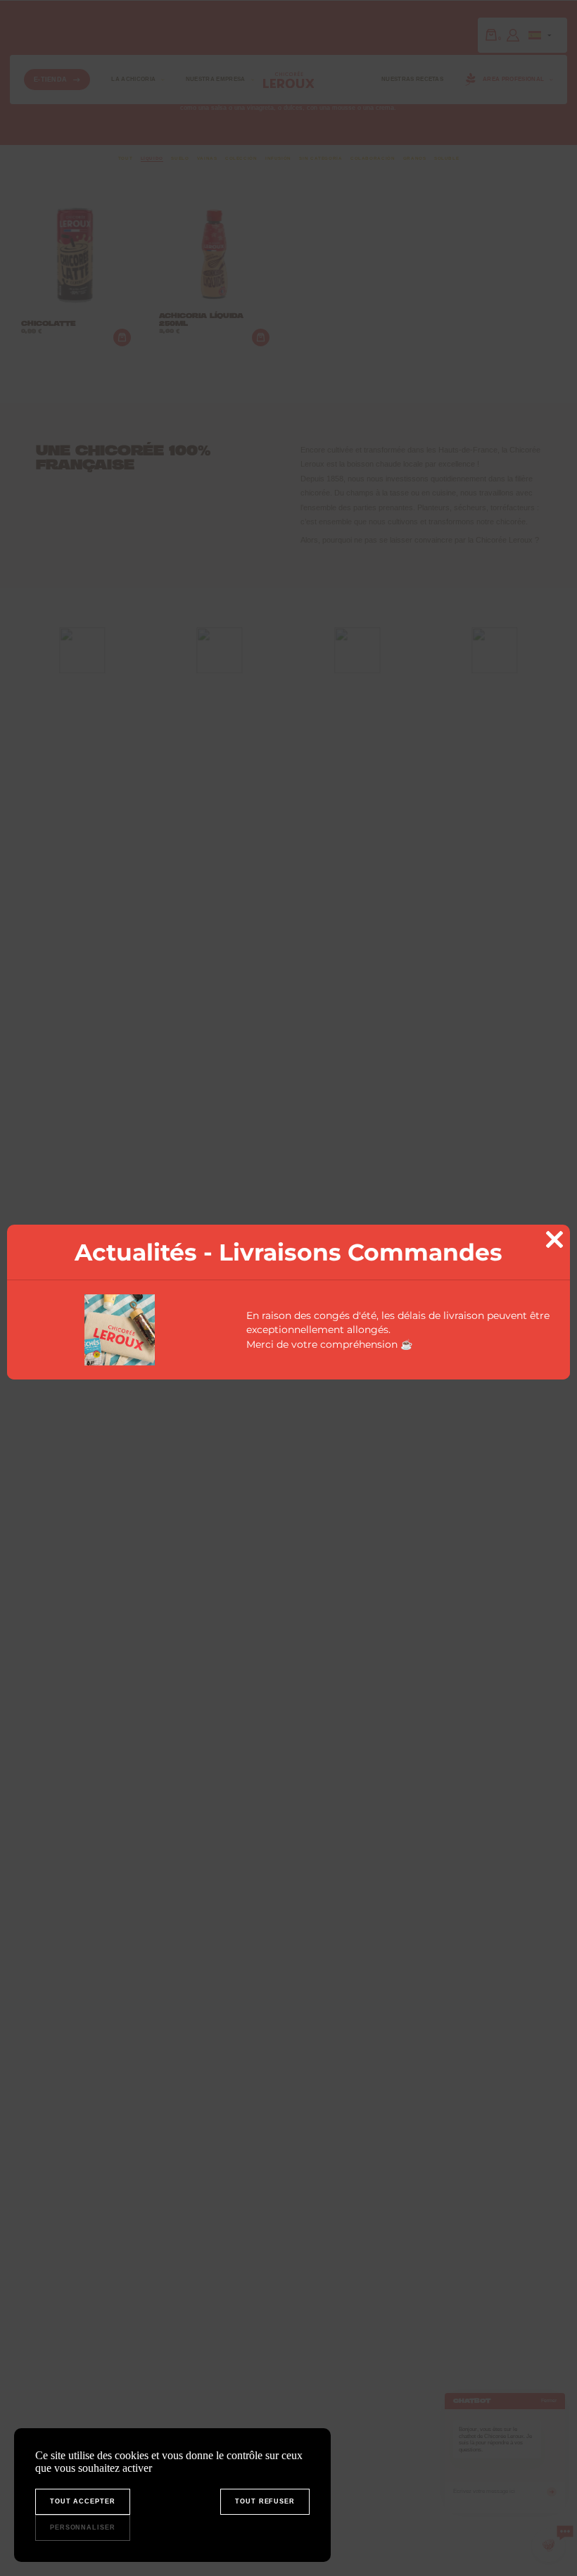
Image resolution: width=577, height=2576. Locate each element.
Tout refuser (265, 2501)
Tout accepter (83, 2501)
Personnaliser (83, 2527)
